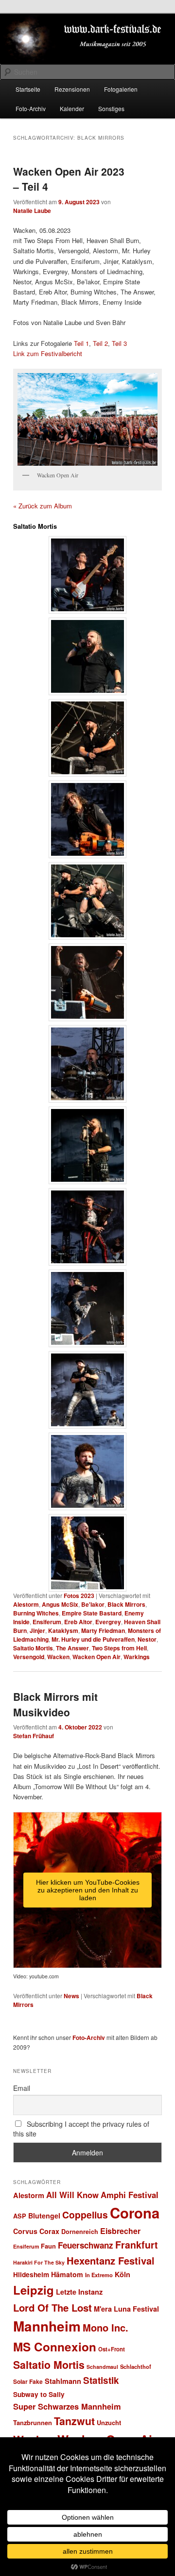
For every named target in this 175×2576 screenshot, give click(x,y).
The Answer (72, 1648)
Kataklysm (63, 1630)
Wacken (58, 1657)
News (71, 1996)
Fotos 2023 (79, 1596)
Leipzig (34, 2290)
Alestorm (26, 1604)
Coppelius (85, 2215)
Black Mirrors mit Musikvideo (55, 1704)
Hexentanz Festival (111, 2260)
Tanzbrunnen (33, 2422)
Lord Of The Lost (52, 2307)
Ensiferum (47, 1622)
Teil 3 (119, 343)
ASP (20, 2216)
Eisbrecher (120, 2231)
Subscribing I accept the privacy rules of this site (81, 2129)
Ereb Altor (78, 1622)
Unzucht (109, 2422)
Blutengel (44, 2216)
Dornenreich (80, 2232)
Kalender (72, 108)
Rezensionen (72, 89)
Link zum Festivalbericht (48, 353)
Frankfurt (137, 2245)
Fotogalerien (121, 89)
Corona (135, 2213)
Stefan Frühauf (34, 1736)
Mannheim (47, 2326)
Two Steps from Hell (119, 1648)
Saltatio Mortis (33, 1648)
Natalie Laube (32, 211)
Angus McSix (60, 1604)
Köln (122, 2274)
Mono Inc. (105, 2327)
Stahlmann (63, 2381)
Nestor (147, 1639)
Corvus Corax (36, 2231)
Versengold (29, 1657)
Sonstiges (111, 108)
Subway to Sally (39, 2394)
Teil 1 (81, 343)
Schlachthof (136, 2366)
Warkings (137, 1657)
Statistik (101, 2380)
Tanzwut (74, 2421)
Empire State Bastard (92, 1613)
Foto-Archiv (31, 108)
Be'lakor (93, 1604)
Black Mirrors (126, 1604)
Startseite (28, 89)
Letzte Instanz (79, 2292)
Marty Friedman (103, 1630)
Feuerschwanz (86, 2245)
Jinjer (37, 1630)
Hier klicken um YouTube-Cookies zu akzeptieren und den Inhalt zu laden (88, 1890)
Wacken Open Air (96, 1657)
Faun (48, 2246)
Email (22, 2088)
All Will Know (72, 2195)
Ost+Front (112, 2349)
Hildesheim (31, 2274)
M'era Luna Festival (126, 2309)
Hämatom (67, 2274)
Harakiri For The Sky (39, 2262)
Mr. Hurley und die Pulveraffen (93, 1639)
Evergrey (108, 1622)
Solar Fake (28, 2381)
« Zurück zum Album (43, 506)
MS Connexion (55, 2347)
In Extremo (99, 2275)
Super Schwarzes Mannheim (67, 2406)
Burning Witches (36, 1613)
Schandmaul (102, 2367)
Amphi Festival (130, 2195)
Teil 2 (100, 343)
